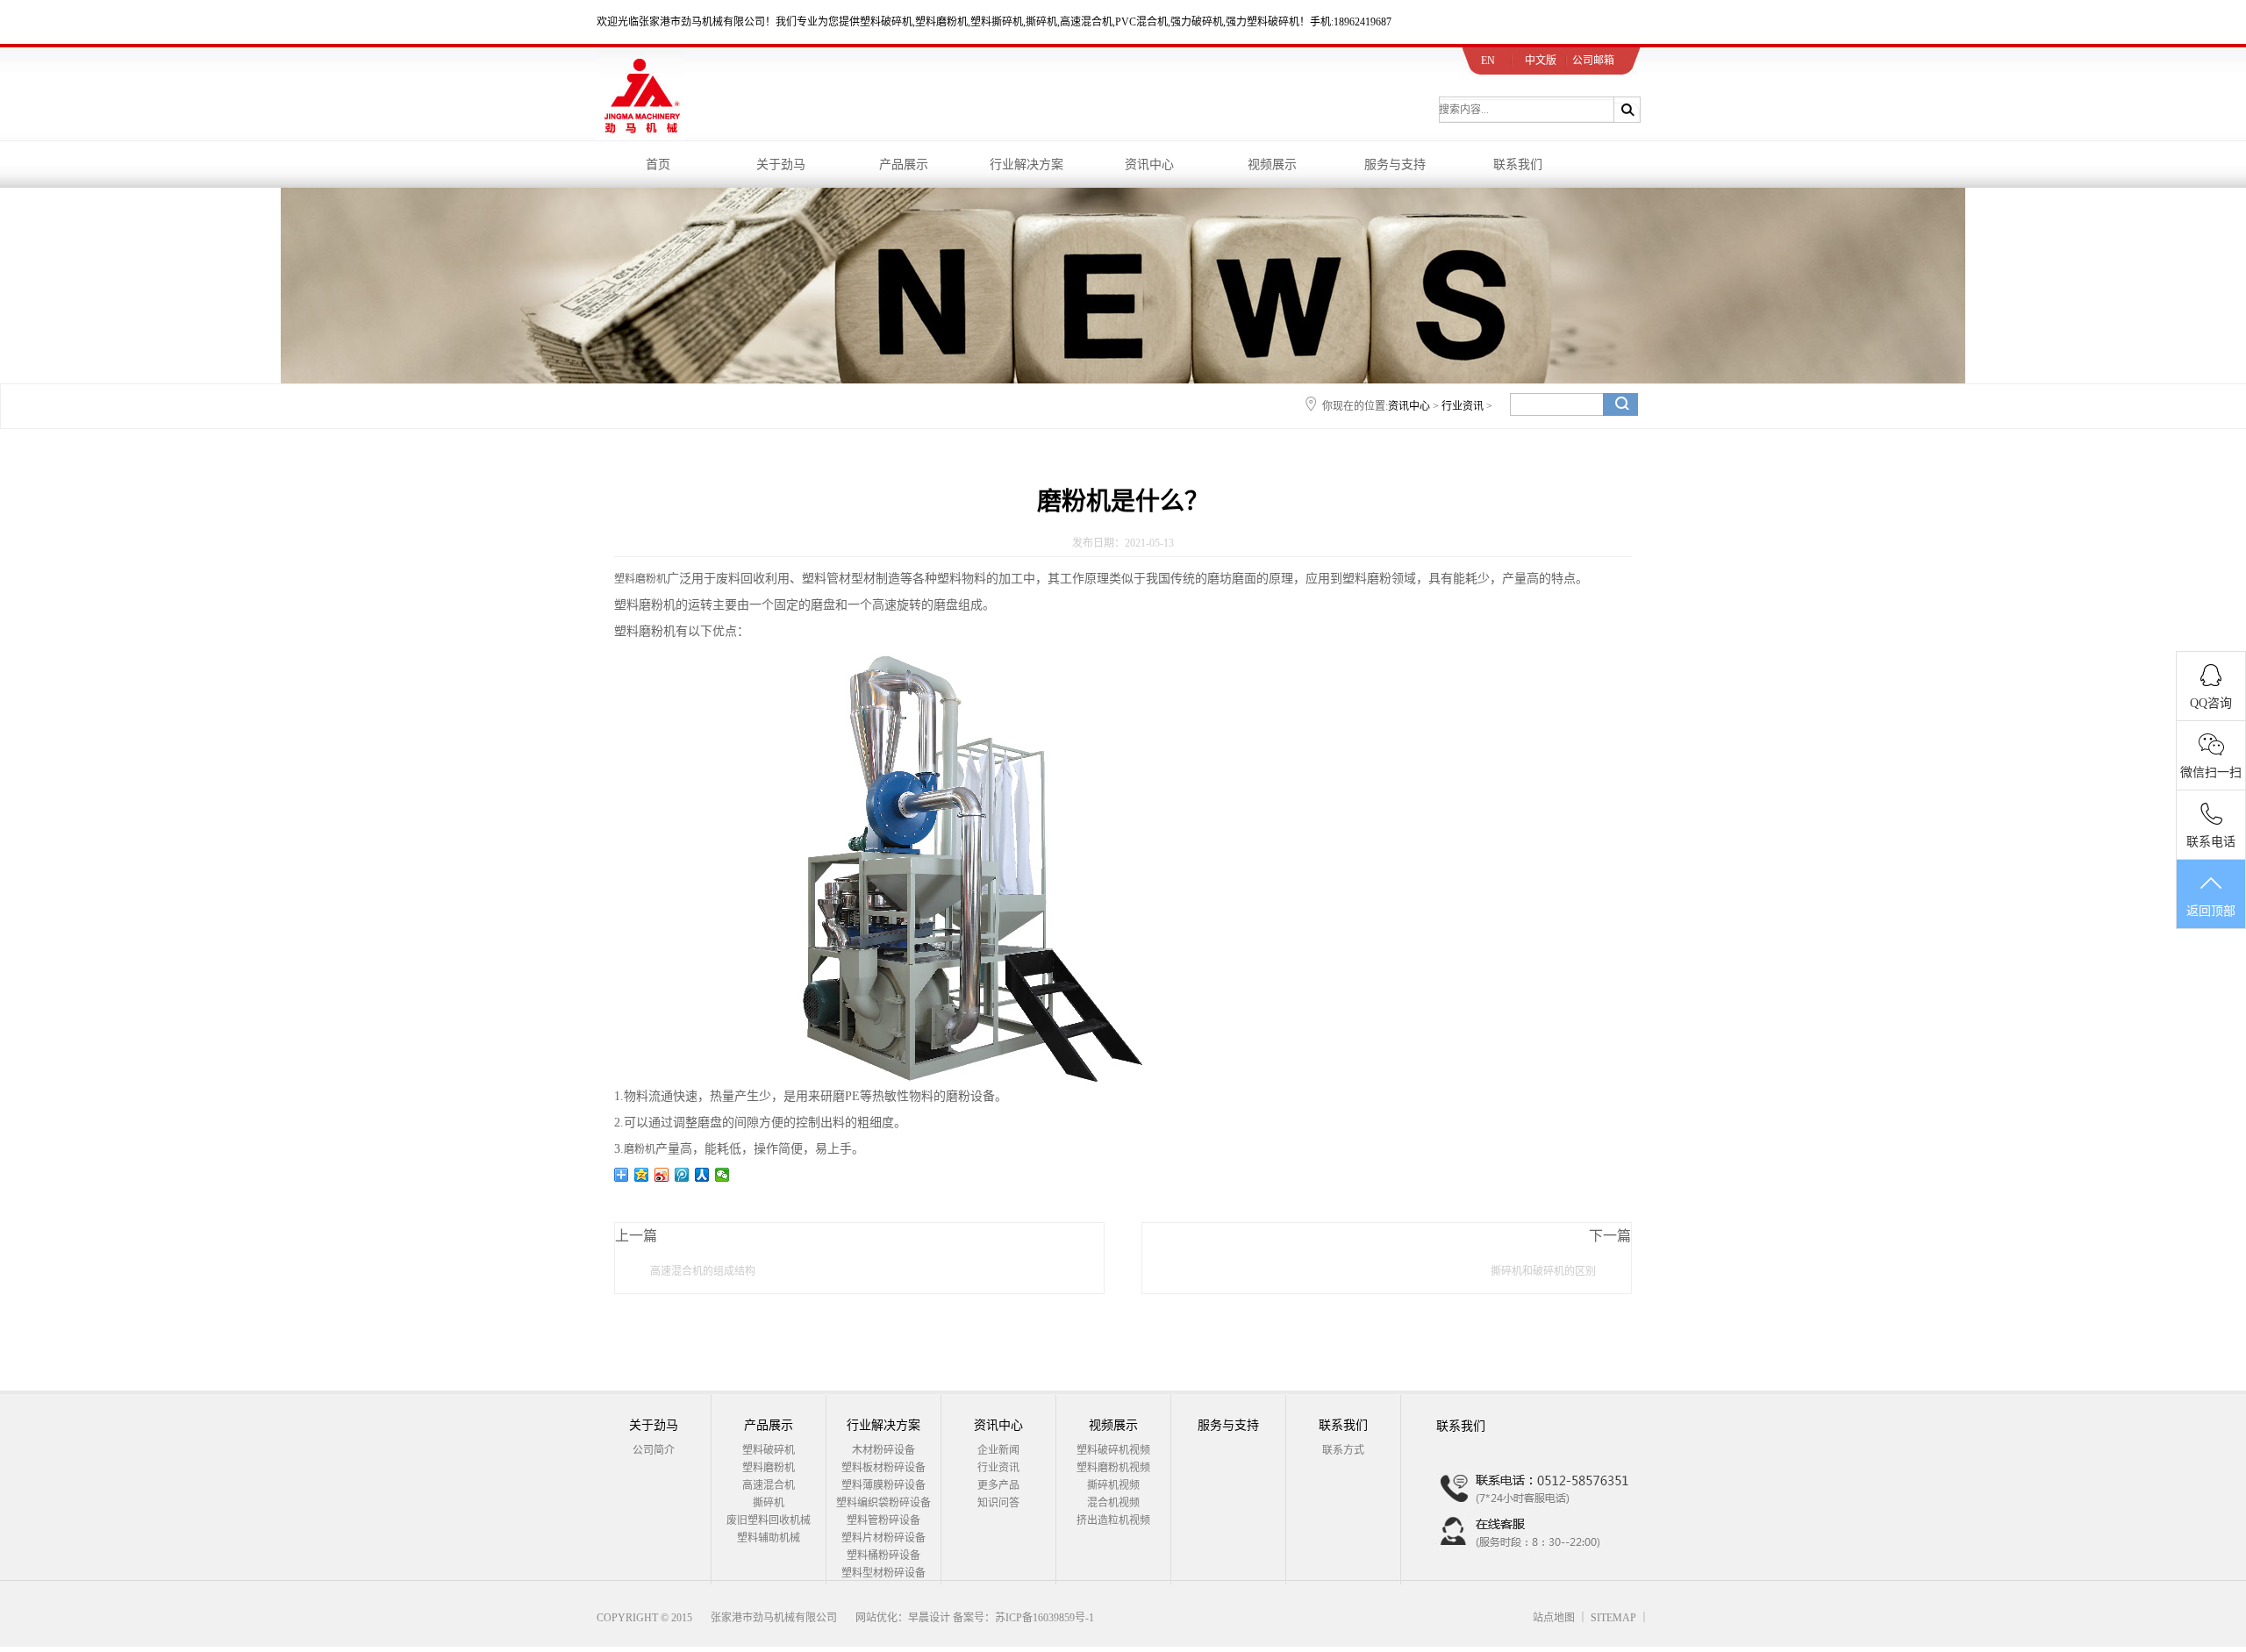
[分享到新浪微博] (662, 1175)
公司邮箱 (1593, 61)
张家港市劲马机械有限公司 (774, 1618)
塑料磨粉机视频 (1113, 1468)
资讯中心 (1149, 164)
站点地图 (1554, 1618)
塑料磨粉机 (640, 579)
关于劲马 (781, 164)
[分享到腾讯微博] (682, 1175)
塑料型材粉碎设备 (883, 1573)
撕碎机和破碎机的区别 (1543, 1271)
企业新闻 (998, 1450)
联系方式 (1343, 1450)
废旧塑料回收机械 (769, 1520)
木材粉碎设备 (883, 1450)
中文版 (1541, 61)
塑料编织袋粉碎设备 (883, 1503)
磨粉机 (640, 1149)
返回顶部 (2211, 911)
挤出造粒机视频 (1113, 1520)
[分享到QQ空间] (642, 1175)
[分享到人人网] (702, 1175)
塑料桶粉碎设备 (883, 1555)
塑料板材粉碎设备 (883, 1468)
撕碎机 (769, 1503)
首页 (658, 164)
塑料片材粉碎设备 (883, 1538)
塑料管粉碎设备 (883, 1520)
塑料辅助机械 (769, 1538)
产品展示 (904, 164)
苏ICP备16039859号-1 (1044, 1618)
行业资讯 (1463, 406)
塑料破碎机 (769, 1450)
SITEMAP (1613, 1618)
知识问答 (998, 1503)
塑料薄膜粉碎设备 (883, 1485)
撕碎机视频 (1113, 1485)
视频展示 (1272, 164)
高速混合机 (769, 1485)
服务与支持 (1395, 164)
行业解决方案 (1026, 164)
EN (1488, 61)
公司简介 (654, 1450)
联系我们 (1518, 164)
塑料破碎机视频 (1113, 1450)
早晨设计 (929, 1618)
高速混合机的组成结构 (703, 1271)
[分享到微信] (722, 1175)
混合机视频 (1113, 1503)
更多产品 (998, 1485)
